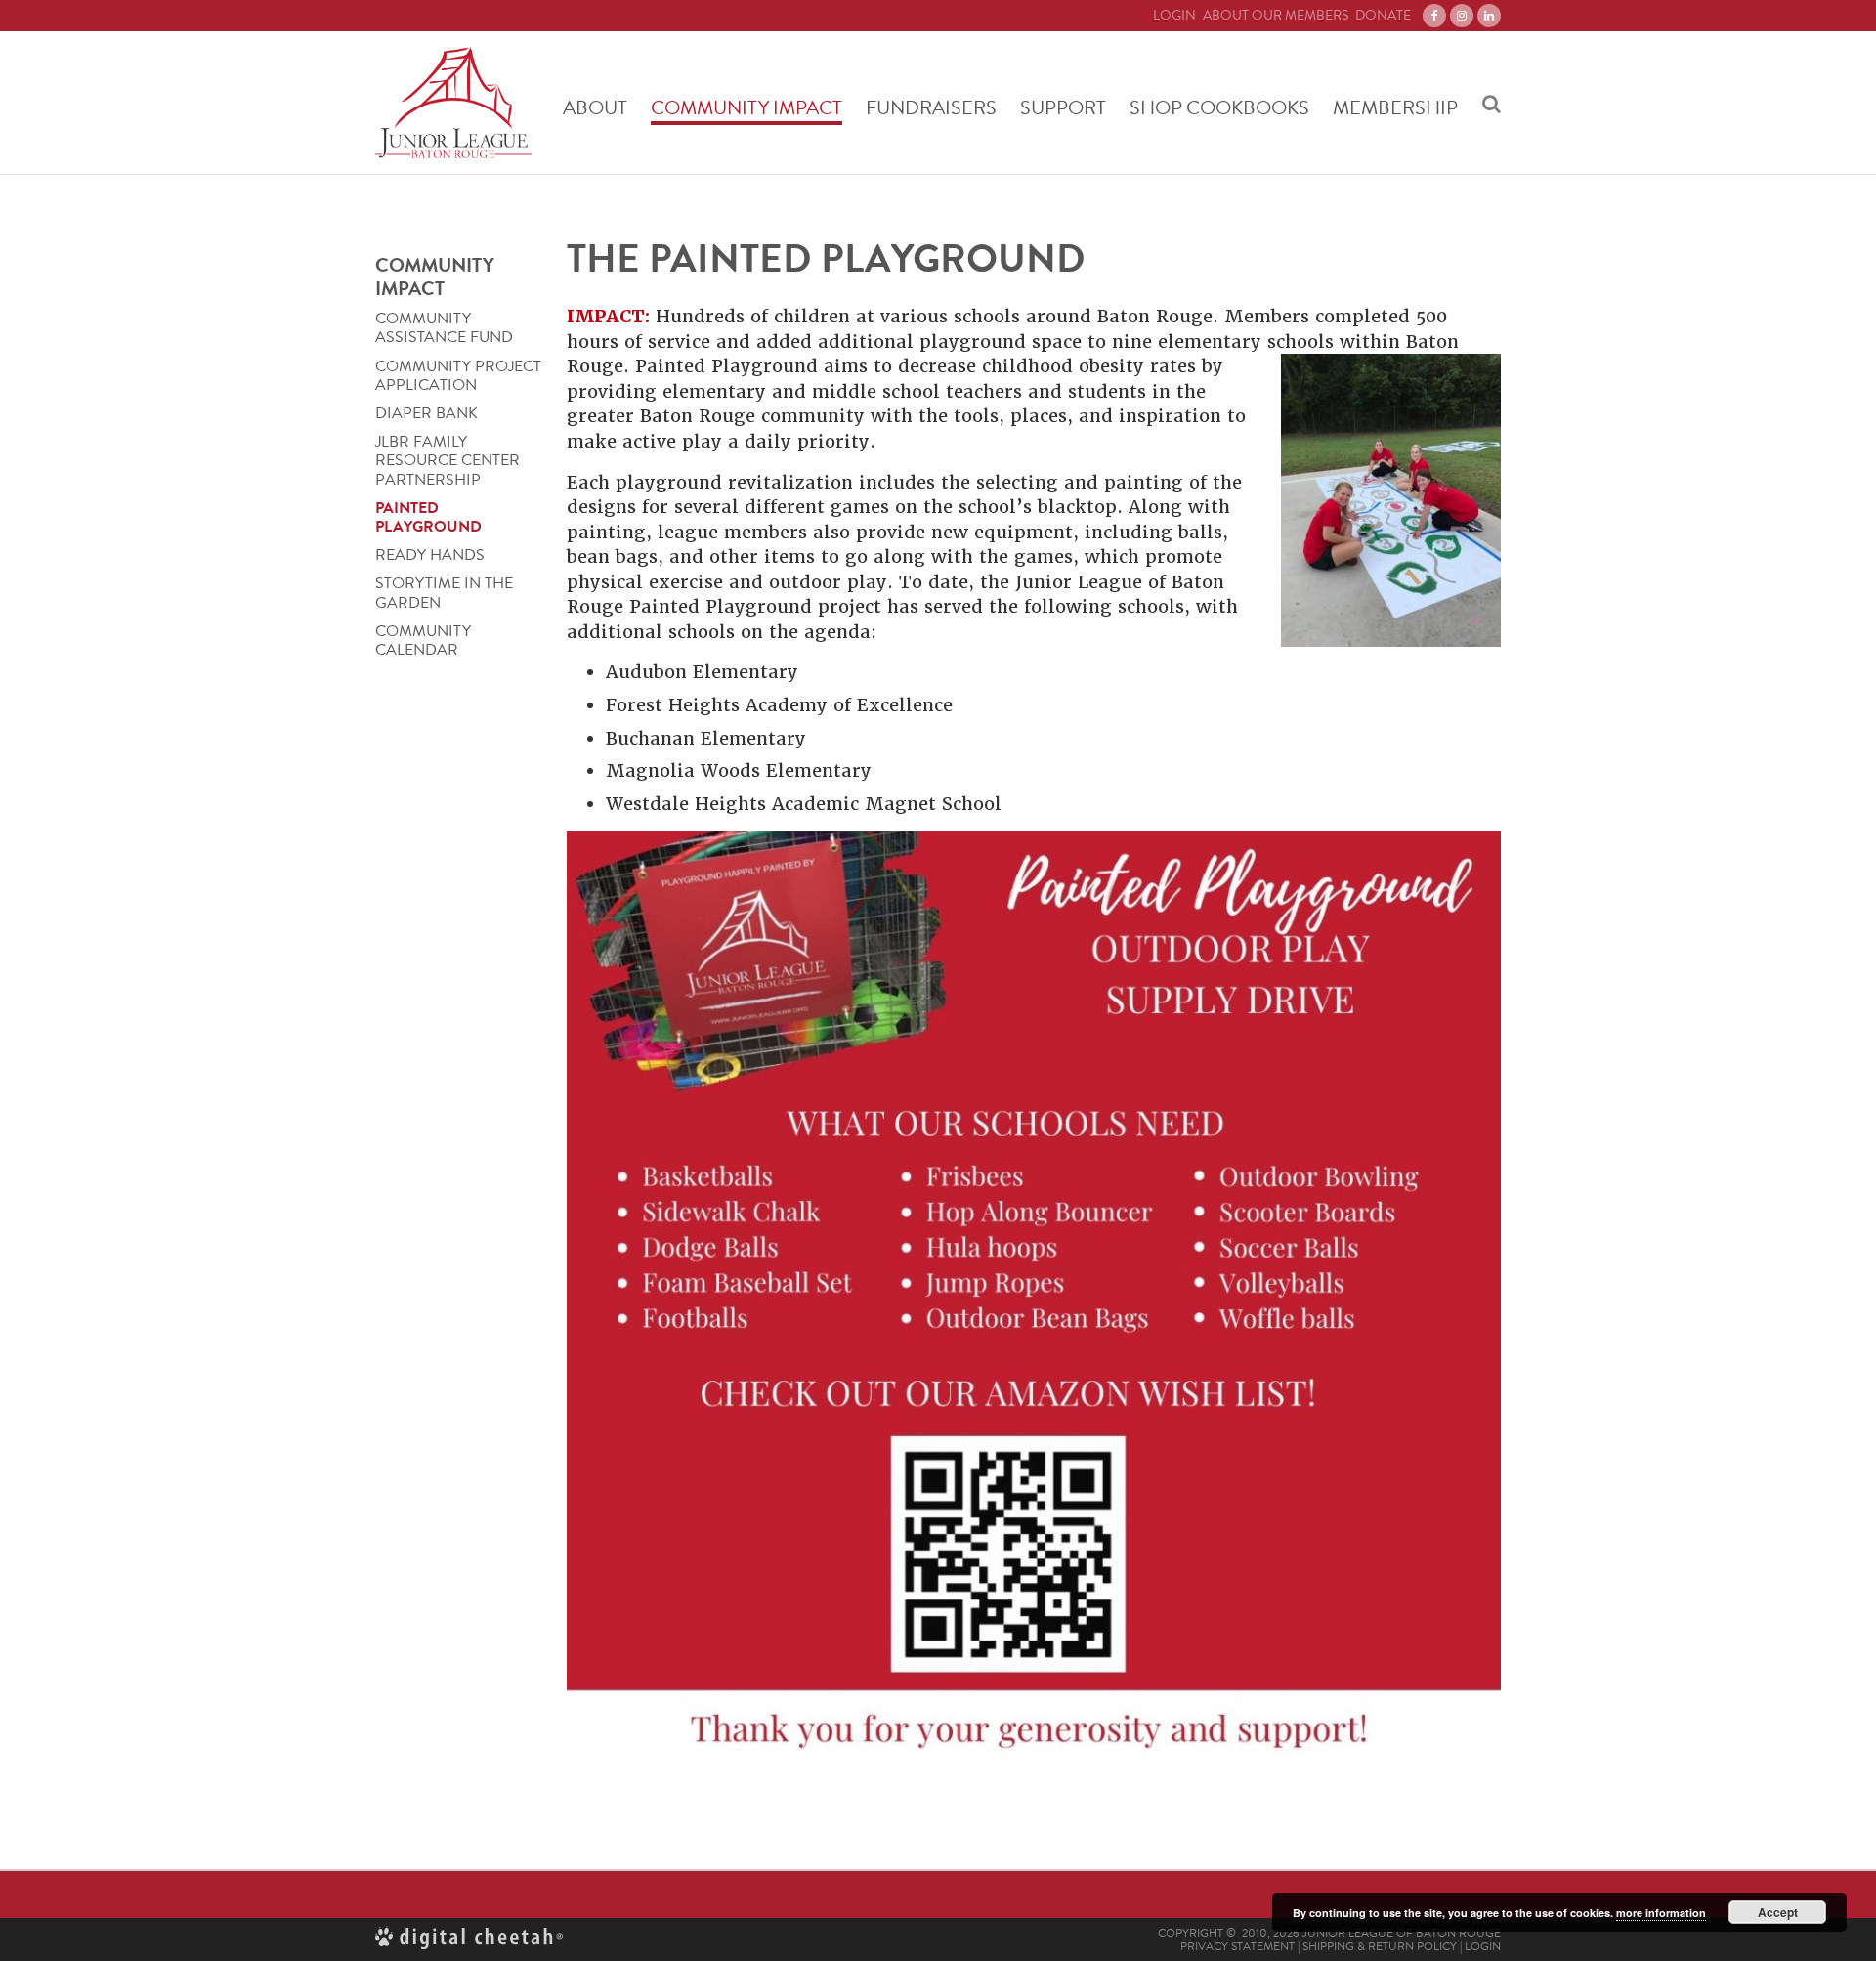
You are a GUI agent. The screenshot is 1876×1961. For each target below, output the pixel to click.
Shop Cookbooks (1219, 107)
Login (1174, 16)
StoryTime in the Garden (444, 594)
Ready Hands (430, 555)
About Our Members (1276, 16)
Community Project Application (458, 376)
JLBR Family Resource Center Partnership (448, 461)
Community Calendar (423, 641)
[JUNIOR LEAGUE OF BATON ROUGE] (453, 103)
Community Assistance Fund (444, 328)
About (595, 107)
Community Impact (746, 107)
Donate (1383, 16)
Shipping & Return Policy (1380, 1946)
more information (1661, 1913)
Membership (1395, 107)
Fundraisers (931, 107)
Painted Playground (428, 518)
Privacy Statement (1237, 1946)
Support (1063, 107)
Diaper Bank (426, 414)
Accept (1778, 1912)
